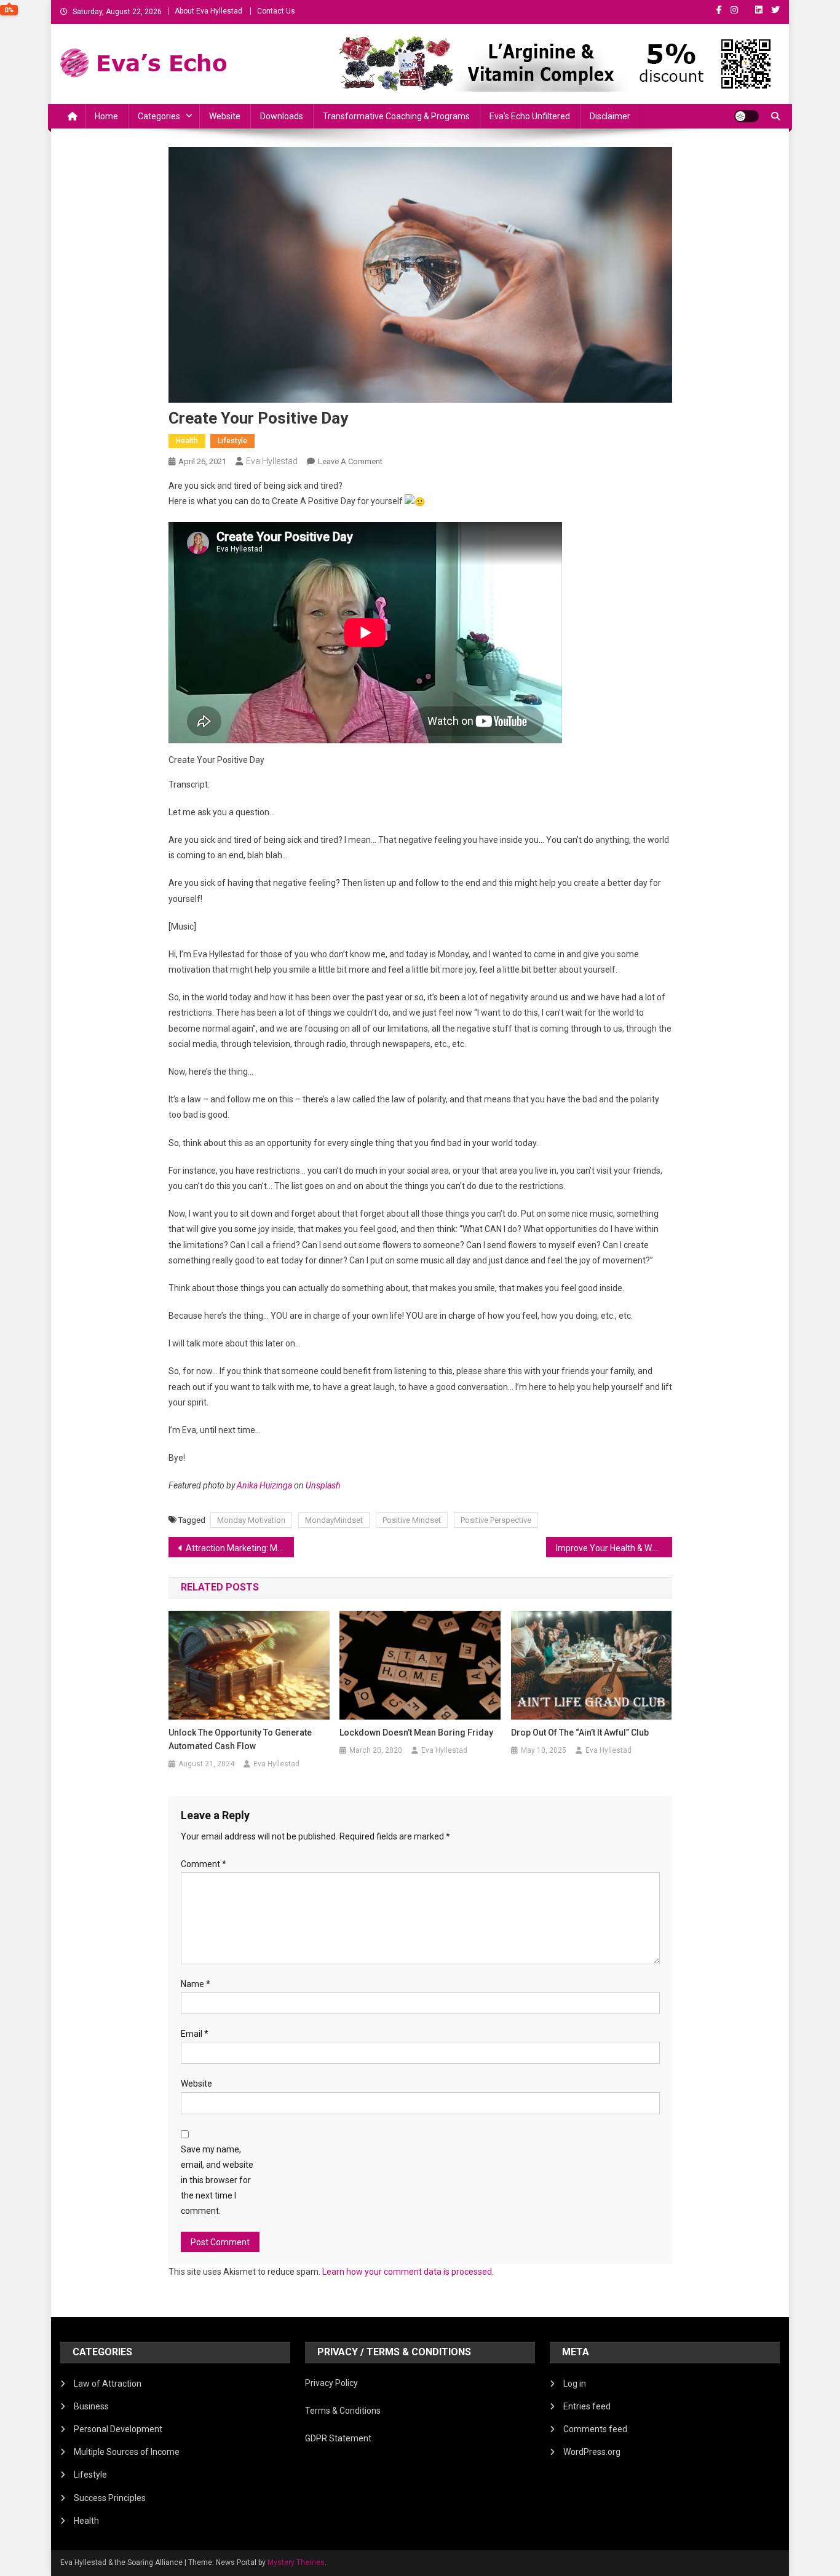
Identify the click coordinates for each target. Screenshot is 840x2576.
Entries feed (587, 2406)
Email (195, 2034)
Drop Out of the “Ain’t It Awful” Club (580, 1732)
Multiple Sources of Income (127, 2452)
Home (106, 116)
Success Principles (110, 2498)
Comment (204, 1864)
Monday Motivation (251, 1520)
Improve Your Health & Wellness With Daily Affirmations (614, 1548)
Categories (159, 116)
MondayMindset (334, 1520)
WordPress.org (592, 2452)
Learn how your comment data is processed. (408, 2272)
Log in (575, 2384)
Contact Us (276, 11)
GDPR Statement (338, 2438)
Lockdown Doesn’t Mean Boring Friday (416, 1732)
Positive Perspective (496, 1520)
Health (187, 441)
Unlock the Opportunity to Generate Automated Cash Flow (240, 1739)
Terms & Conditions (343, 2411)
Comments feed (595, 2429)
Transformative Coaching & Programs (396, 116)
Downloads (282, 116)
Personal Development (118, 2429)
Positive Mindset (412, 1520)
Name (196, 1984)
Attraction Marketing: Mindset (240, 1548)
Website (225, 116)
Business (91, 2406)
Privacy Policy (331, 2383)
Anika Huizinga (264, 1485)
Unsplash (323, 1485)
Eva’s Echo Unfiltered (530, 116)
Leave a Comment (350, 461)
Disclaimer (610, 116)
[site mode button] (747, 116)
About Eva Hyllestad (208, 11)
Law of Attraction (108, 2384)
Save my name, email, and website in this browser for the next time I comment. (217, 2180)
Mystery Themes (296, 2562)
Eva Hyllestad (272, 461)
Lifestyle (232, 441)
